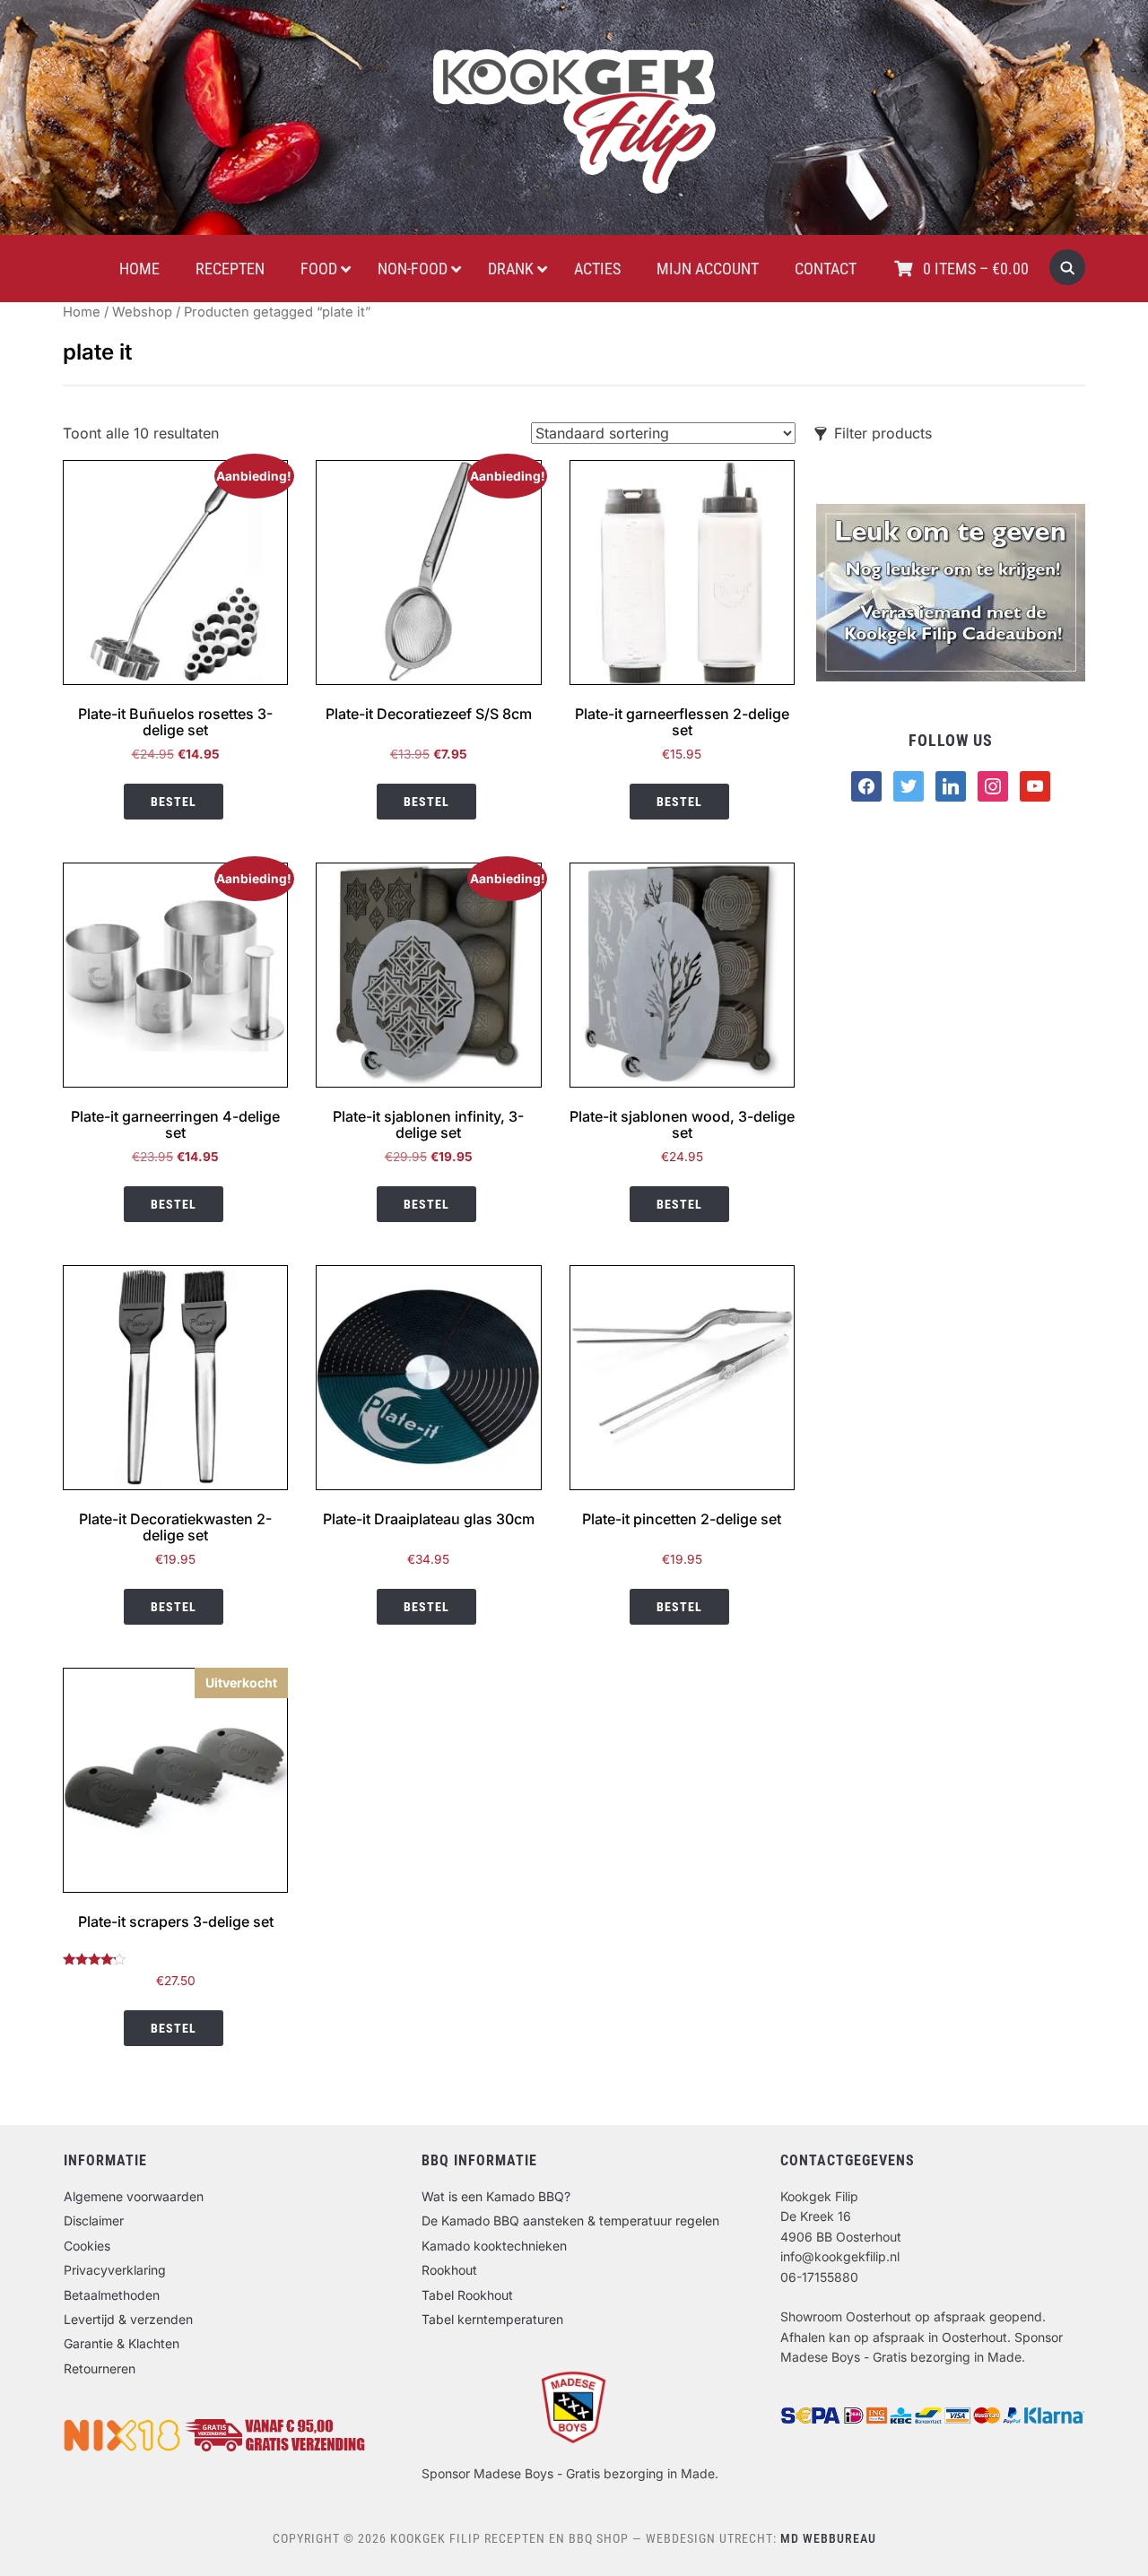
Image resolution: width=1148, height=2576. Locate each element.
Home (82, 312)
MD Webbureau (828, 2538)
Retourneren (100, 2368)
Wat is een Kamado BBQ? (496, 2196)
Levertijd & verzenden (128, 2319)
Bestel (174, 802)
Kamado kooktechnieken (494, 2246)
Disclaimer (94, 2220)
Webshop (142, 312)
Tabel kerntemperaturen (492, 2319)
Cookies (87, 2246)
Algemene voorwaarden (134, 2196)
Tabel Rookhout (467, 2295)
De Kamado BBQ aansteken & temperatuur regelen (570, 2220)
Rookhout (449, 2270)
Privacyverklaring (115, 2270)
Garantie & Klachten (122, 2343)
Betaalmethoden (112, 2295)
